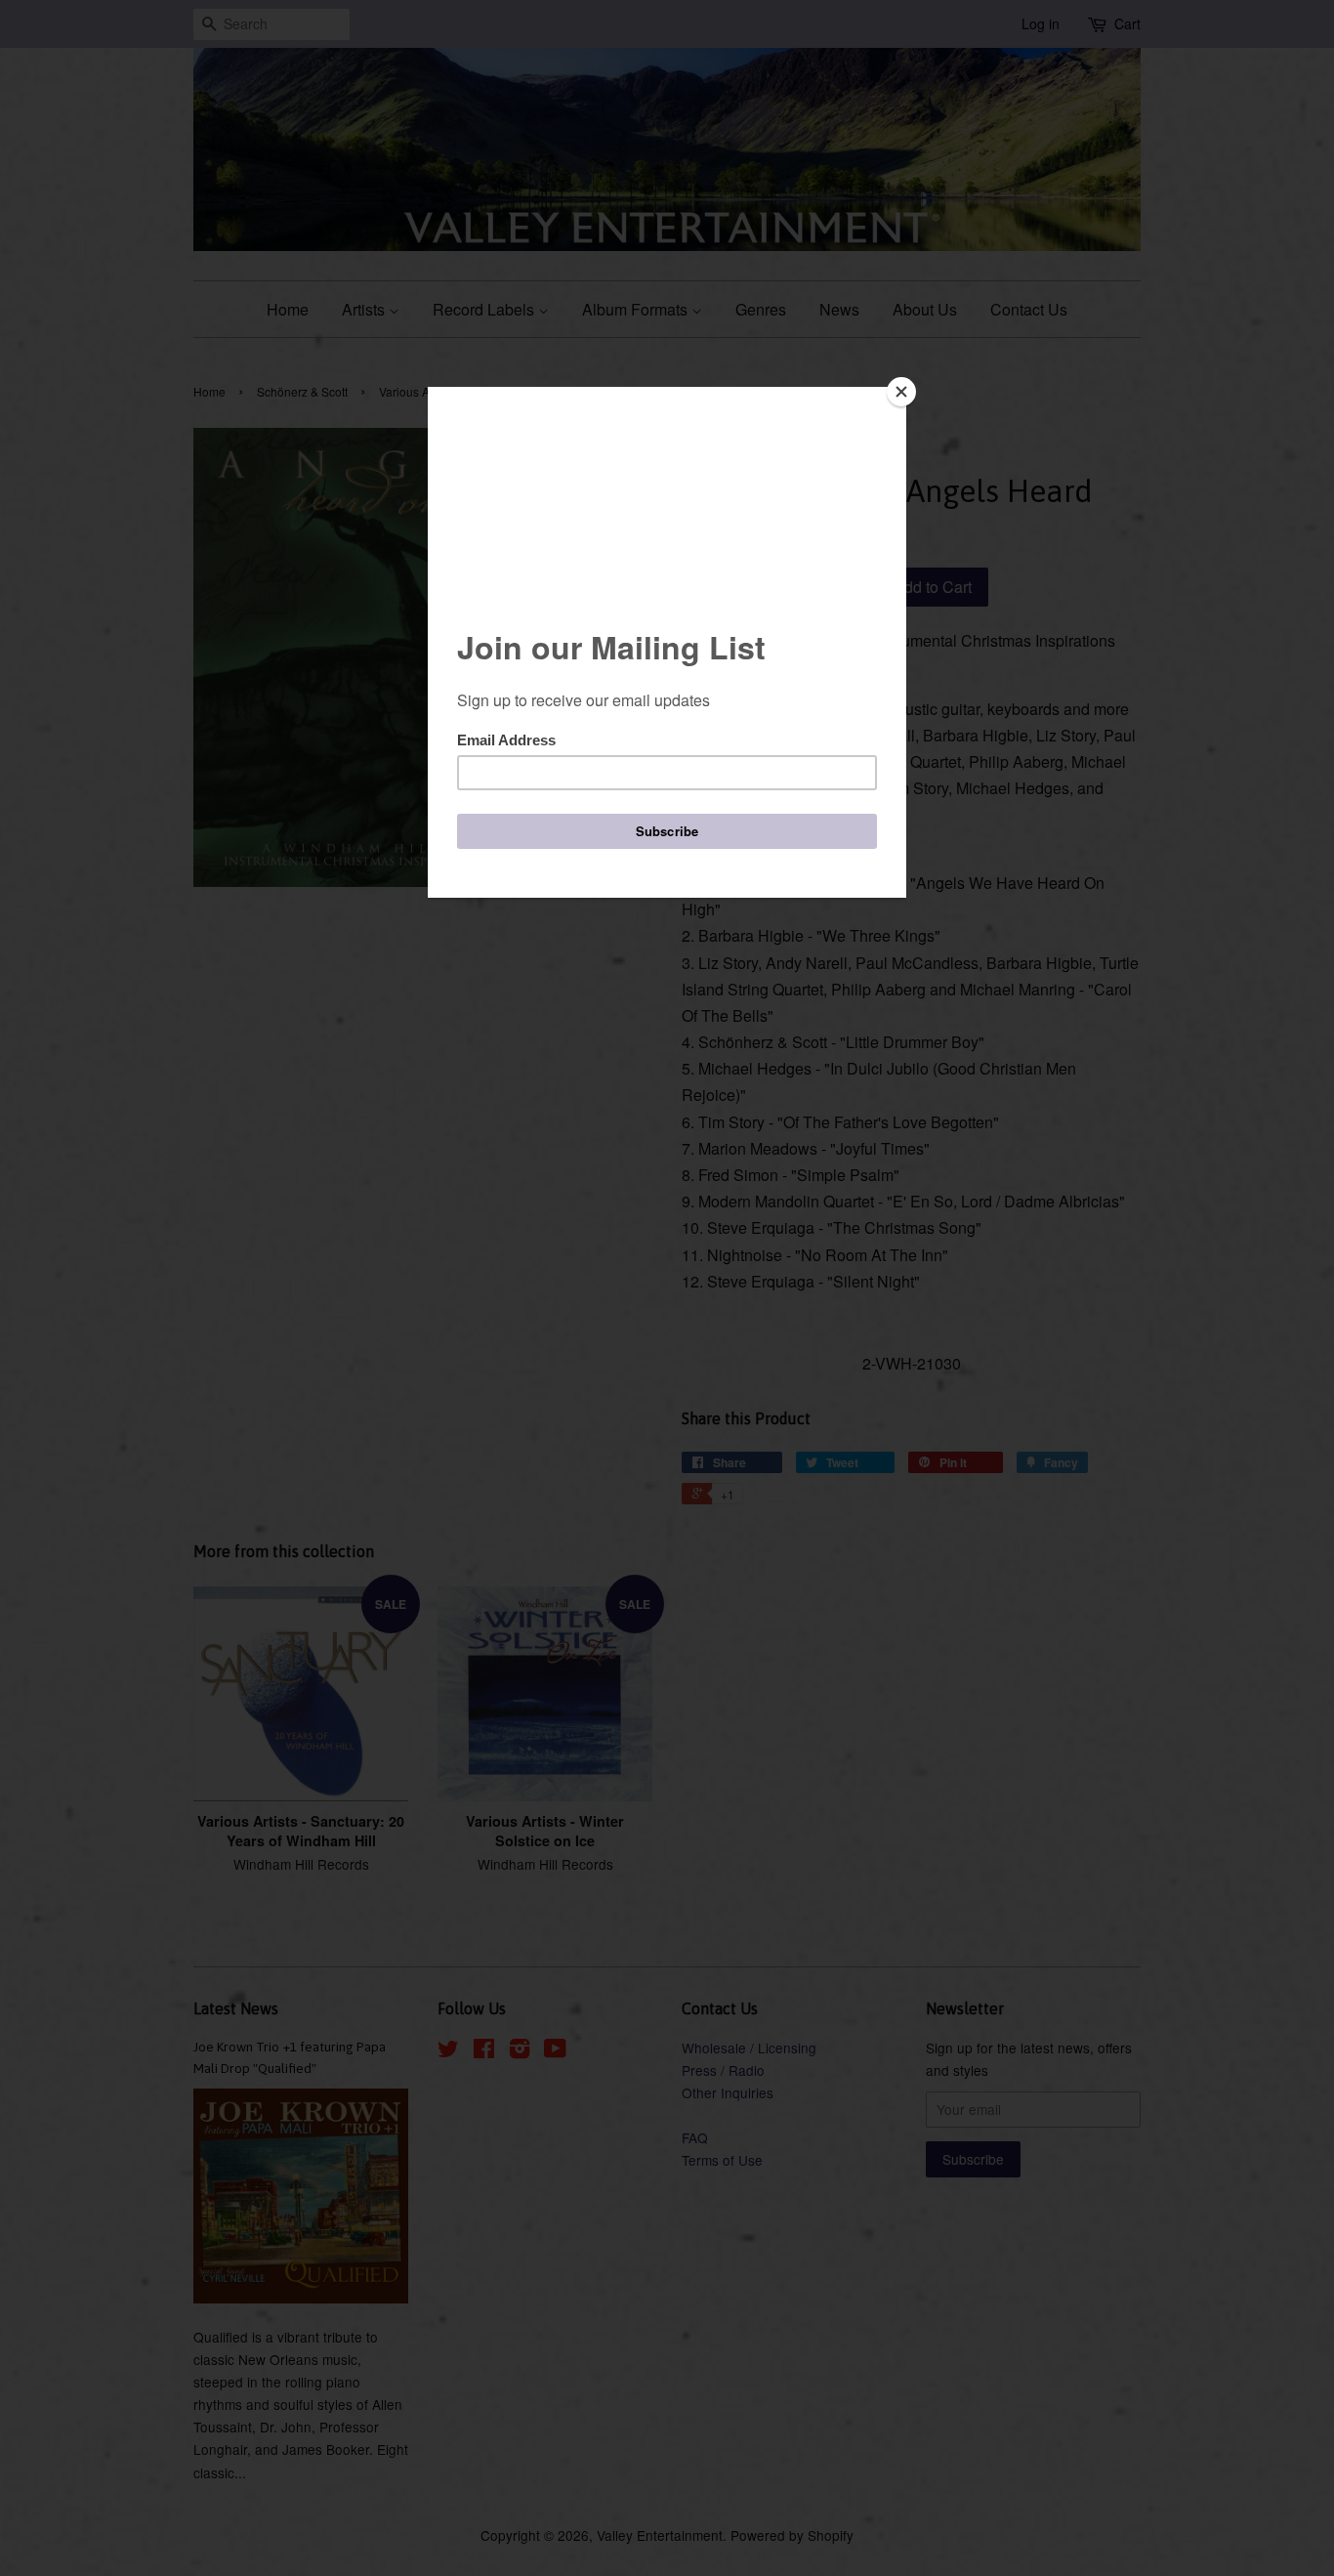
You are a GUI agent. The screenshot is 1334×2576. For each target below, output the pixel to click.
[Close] (901, 392)
